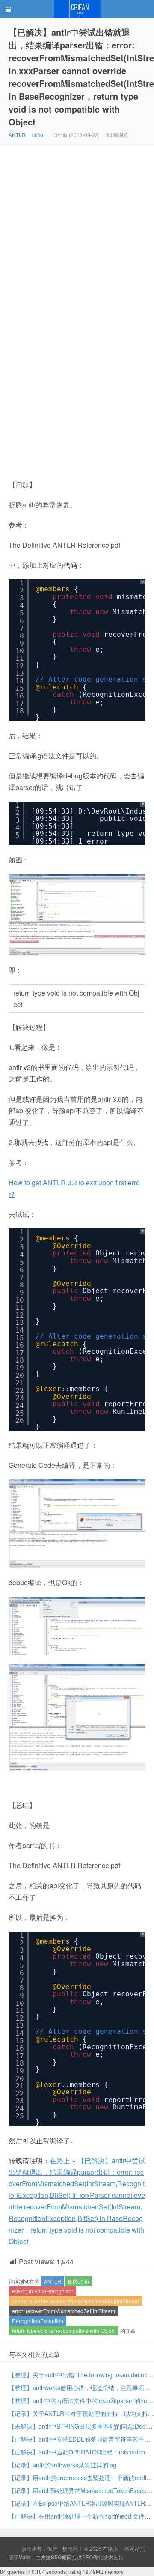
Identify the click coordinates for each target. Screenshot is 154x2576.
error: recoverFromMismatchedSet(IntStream (64, 2311)
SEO (87, 2557)
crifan (38, 135)
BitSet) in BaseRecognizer (43, 2291)
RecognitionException (38, 2321)
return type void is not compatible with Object (64, 2330)
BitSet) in (78, 2281)
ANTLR (17, 135)
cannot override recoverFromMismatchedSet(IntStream (76, 2301)
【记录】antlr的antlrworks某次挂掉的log (62, 2465)
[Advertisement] (77, 226)
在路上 (77, 9)
